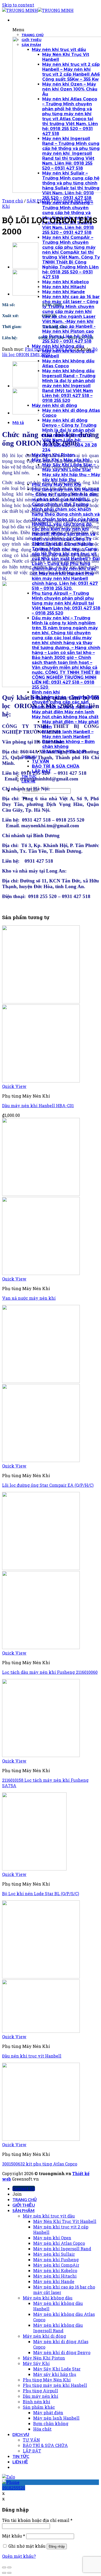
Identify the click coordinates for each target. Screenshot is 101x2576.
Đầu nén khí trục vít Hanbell (32, 2056)
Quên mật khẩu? (19, 2556)
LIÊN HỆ (20, 2462)
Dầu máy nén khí (41, 2396)
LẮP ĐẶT (32, 2451)
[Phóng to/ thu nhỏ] (9, 2567)
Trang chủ (13, 201)
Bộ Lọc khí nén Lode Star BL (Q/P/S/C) (41, 1893)
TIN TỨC (21, 2456)
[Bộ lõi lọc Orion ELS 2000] (25, 267)
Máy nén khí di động (44, 2336)
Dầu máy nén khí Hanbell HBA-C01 (38, 1106)
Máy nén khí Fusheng (56, 2260)
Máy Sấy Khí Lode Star (57, 2369)
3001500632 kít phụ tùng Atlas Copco (40, 2164)
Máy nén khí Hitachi (55, 2276)
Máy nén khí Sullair (54, 2254)
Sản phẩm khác (39, 2407)
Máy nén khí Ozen (52, 2238)
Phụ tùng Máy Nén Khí (49, 349)
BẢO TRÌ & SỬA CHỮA (45, 2445)
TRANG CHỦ (25, 2199)
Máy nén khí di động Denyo (62, 2352)
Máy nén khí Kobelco (55, 2270)
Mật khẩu (14, 2536)
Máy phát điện (48, 2412)
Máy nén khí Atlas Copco (59, 2243)
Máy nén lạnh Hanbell (56, 2418)
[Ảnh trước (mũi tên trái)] (4, 2573)
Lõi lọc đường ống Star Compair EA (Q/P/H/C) (48, 1485)
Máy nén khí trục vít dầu (49, 2216)
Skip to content (18, 5)
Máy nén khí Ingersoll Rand (62, 2249)
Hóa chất (42, 2429)
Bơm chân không (51, 2423)
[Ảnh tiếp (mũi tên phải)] (9, 2573)
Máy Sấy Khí (36, 2363)
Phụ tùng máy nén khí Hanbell (55, 2385)
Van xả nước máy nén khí (29, 1298)
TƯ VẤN (31, 2440)
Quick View (14, 1086)
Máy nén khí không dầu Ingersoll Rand (58, 2328)
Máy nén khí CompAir (56, 2265)
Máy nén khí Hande (54, 2281)
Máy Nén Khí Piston (44, 2358)
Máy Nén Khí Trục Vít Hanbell (65, 2221)
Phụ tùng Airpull (40, 2391)
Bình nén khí (37, 2402)
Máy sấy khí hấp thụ (55, 2374)
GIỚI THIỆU (24, 2205)
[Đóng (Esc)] (4, 2567)
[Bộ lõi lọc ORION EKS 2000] (25, 294)
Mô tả (18, 422)
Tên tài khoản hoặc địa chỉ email (37, 2520)
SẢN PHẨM (38, 201)
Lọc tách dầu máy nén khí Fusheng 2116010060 (50, 1672)
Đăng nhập (57, 2546)
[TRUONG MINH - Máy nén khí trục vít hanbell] (38, 10)
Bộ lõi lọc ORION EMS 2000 (50, 352)
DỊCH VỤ (21, 2434)
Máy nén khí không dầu (48, 2298)
